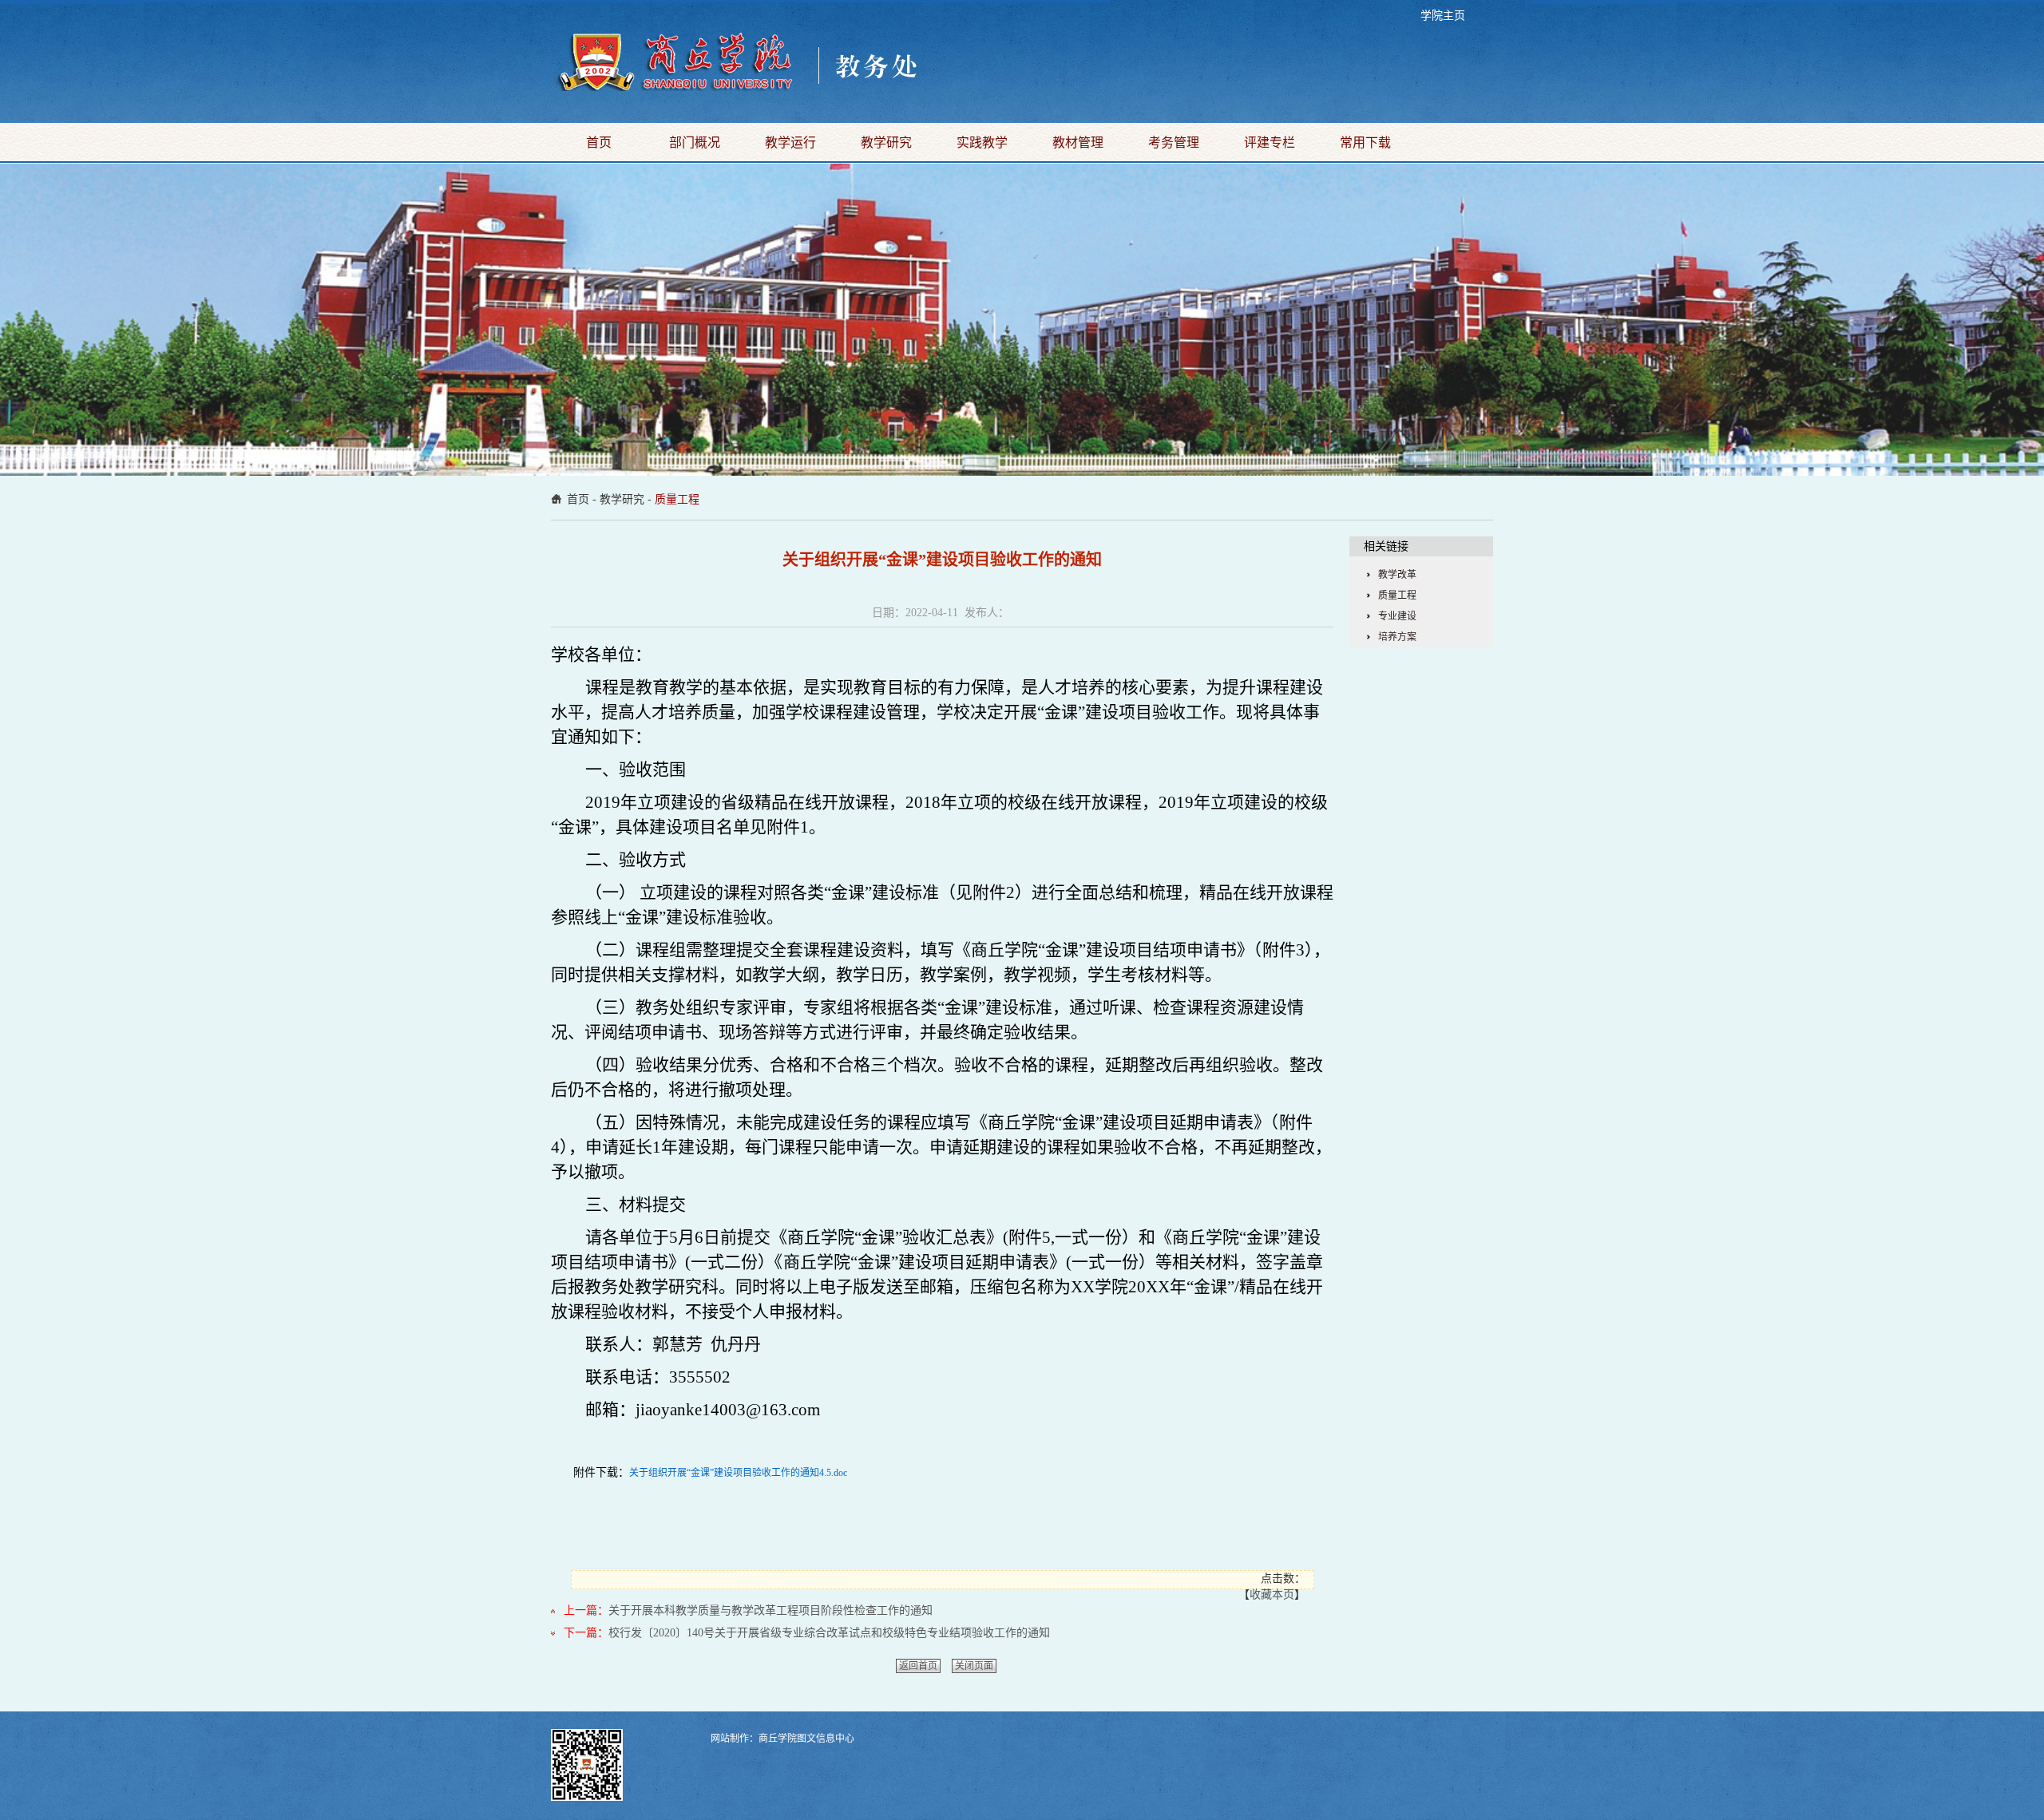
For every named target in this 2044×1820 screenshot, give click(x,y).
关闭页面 (974, 1666)
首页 (599, 142)
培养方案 (1397, 637)
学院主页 (1443, 16)
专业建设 (1397, 616)
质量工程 (677, 499)
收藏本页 (1272, 1594)
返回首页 (918, 1666)
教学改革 (1397, 575)
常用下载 (1365, 142)
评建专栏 (1270, 142)
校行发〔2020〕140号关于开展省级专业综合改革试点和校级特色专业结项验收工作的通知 (829, 1633)
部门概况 (695, 142)
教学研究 (886, 142)
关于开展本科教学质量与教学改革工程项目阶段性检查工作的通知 (770, 1610)
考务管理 (1174, 142)
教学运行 (790, 142)
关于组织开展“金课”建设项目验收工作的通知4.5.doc (738, 1473)
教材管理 (1078, 142)
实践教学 (982, 142)
